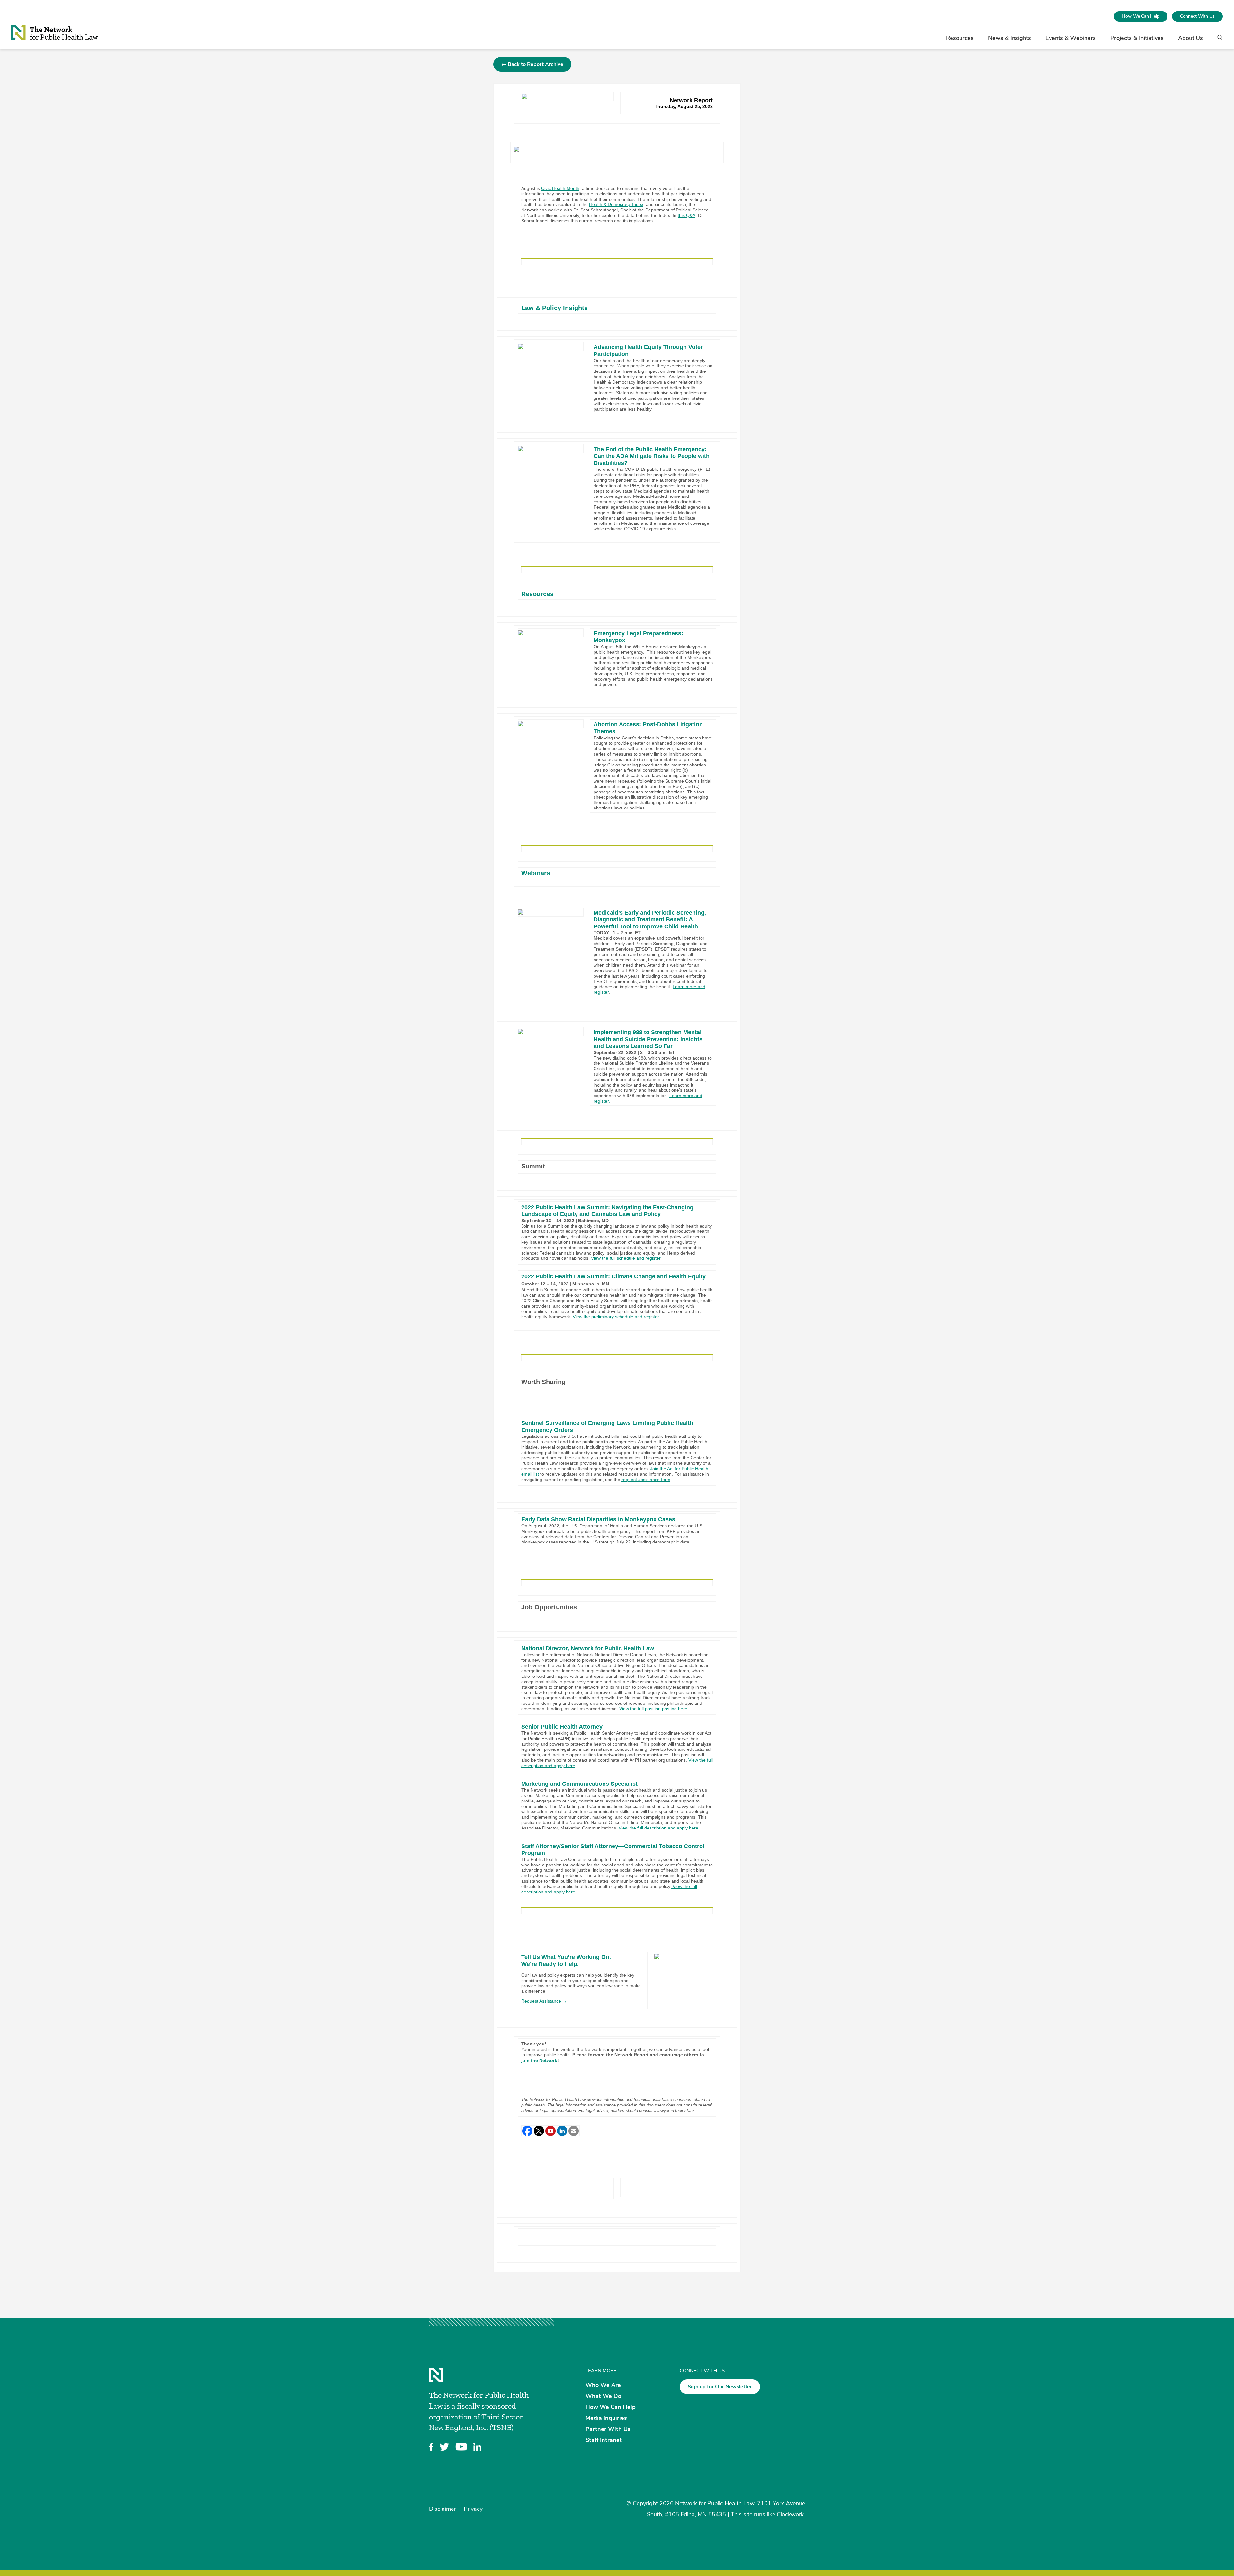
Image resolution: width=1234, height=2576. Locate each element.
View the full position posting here (653, 1709)
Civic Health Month (560, 188)
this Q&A (687, 215)
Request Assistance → (544, 2001)
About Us (1190, 38)
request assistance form (646, 1480)
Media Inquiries (606, 2418)
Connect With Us (1197, 16)
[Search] (1218, 40)
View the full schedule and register (626, 1258)
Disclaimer (442, 2509)
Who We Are (603, 2385)
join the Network (539, 2060)
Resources (960, 38)
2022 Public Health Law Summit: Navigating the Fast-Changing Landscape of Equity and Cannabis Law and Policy (607, 1211)
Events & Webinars (1071, 38)
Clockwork (790, 2514)
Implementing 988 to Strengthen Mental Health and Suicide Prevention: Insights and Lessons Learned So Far (648, 1039)
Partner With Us (608, 2429)
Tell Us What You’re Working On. (566, 1957)
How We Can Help (1141, 16)
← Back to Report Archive (532, 64)
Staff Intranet (604, 2440)
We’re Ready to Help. (550, 1964)
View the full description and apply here (658, 1828)
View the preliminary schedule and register (616, 1317)
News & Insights (1010, 38)
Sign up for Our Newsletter (720, 2387)
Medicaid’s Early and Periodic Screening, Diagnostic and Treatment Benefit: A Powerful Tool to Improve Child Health (650, 920)
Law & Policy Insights (554, 308)
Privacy (473, 2509)
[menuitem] (1141, 16)
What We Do (603, 2396)
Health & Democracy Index (616, 204)
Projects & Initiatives (1137, 38)
